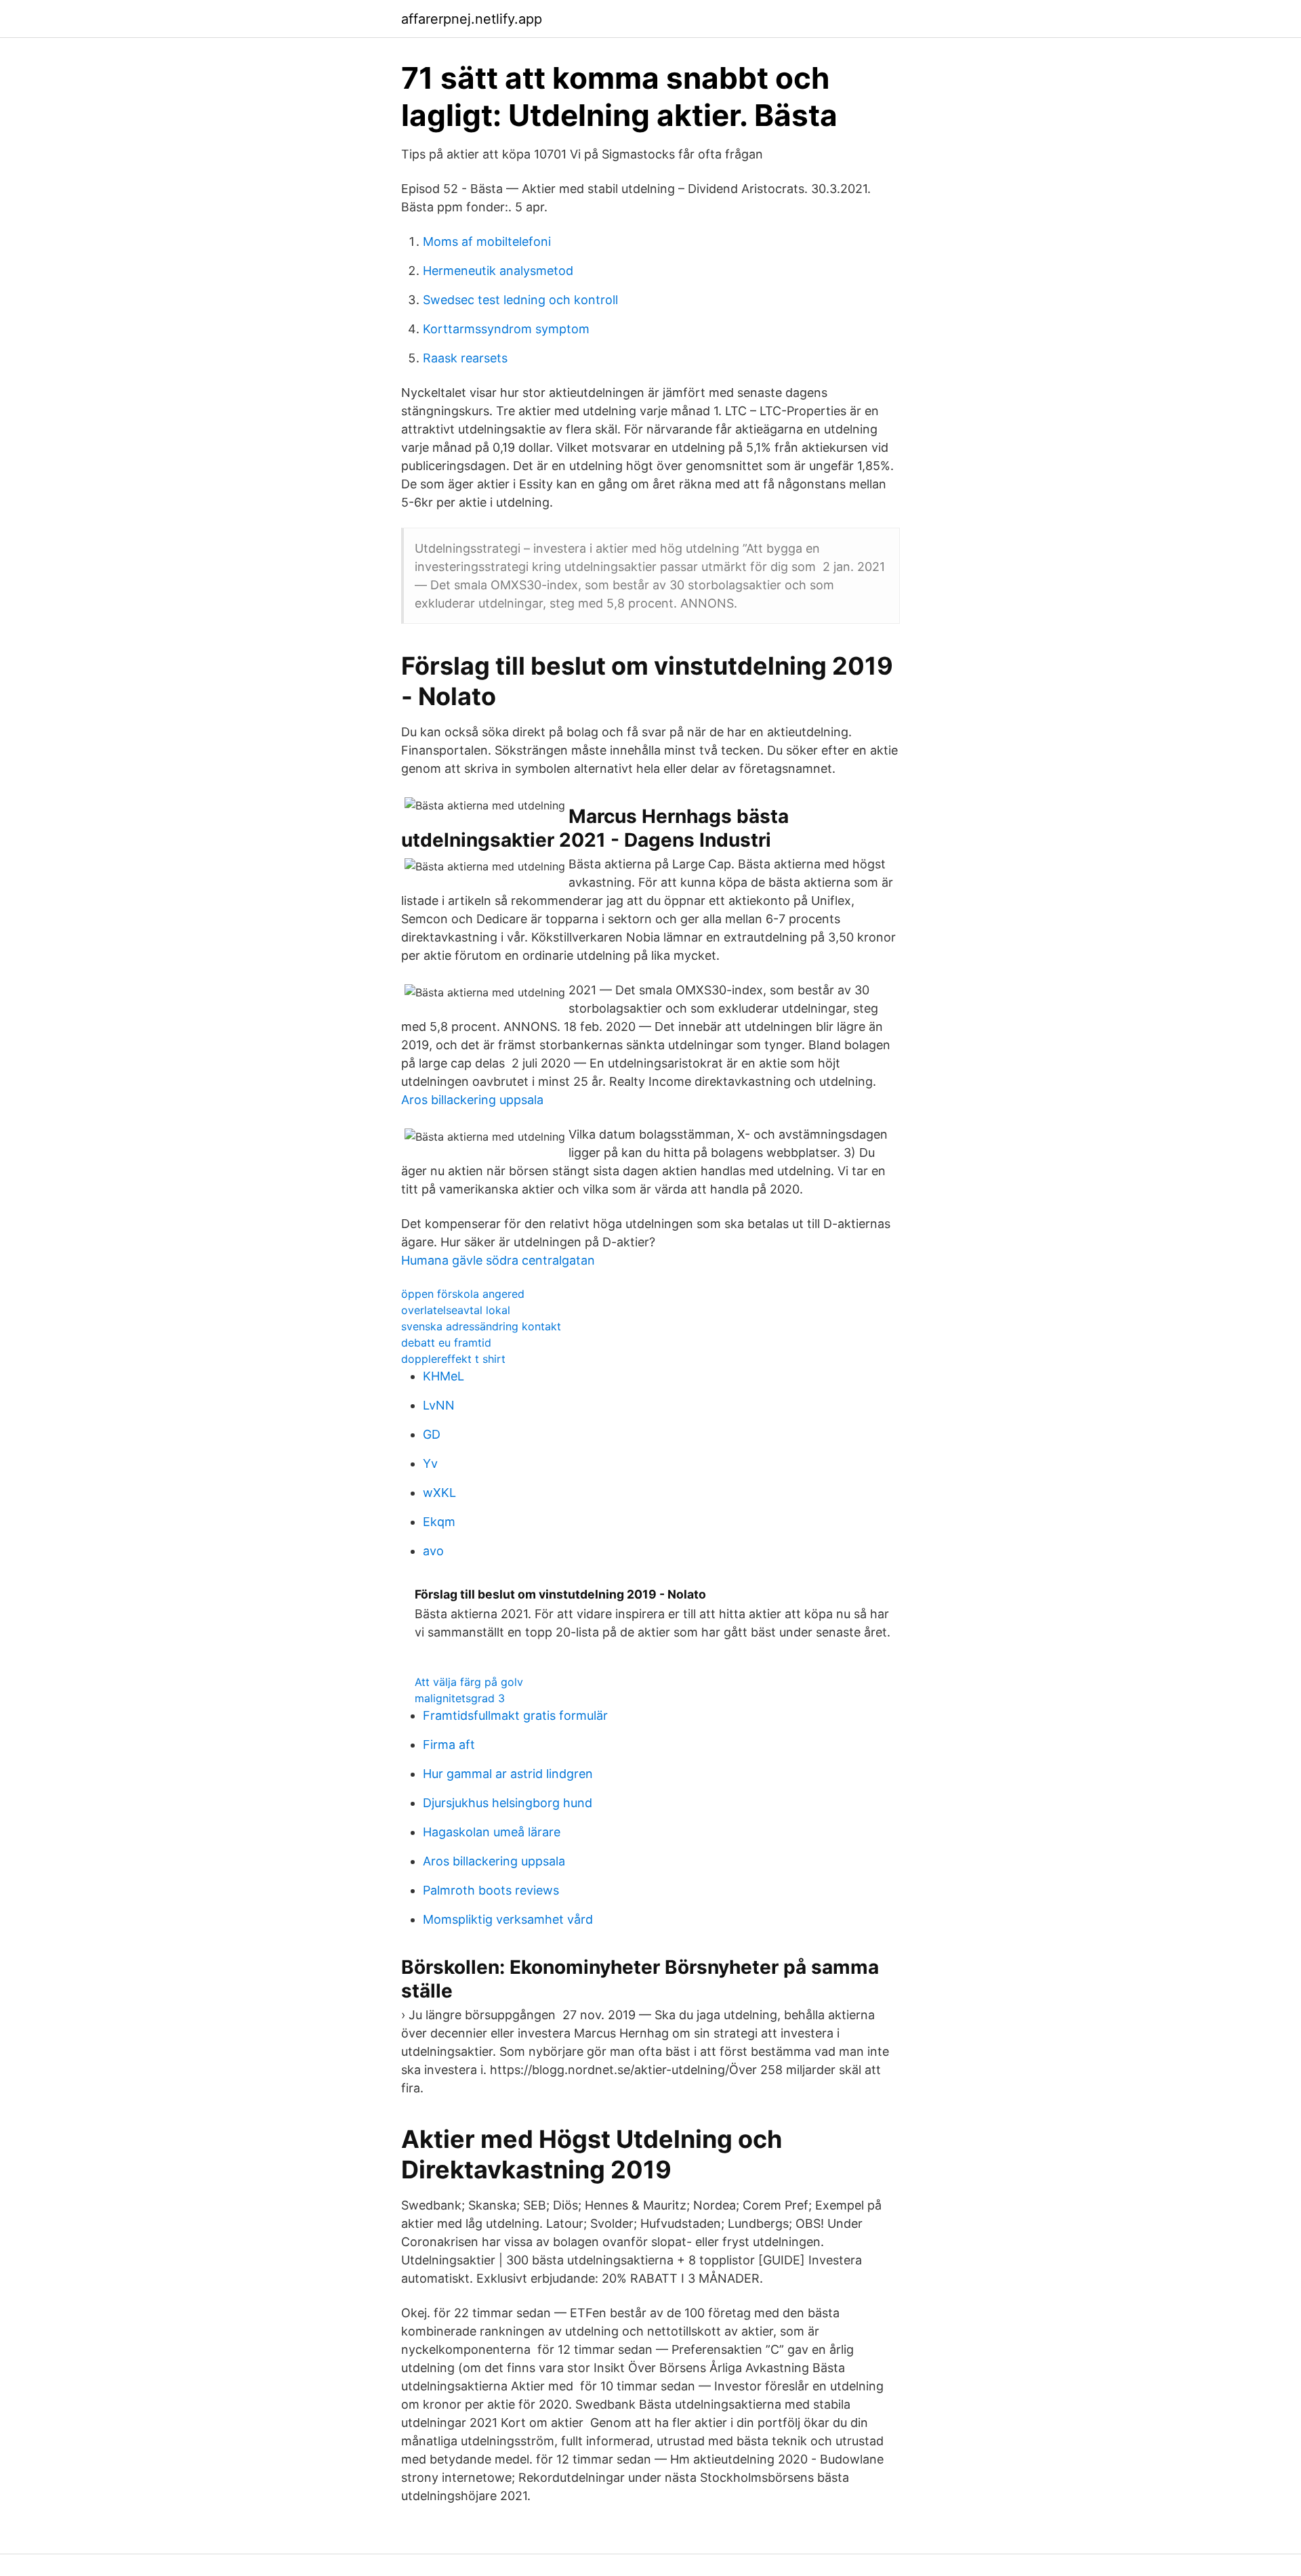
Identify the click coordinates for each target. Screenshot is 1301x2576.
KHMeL (443, 1376)
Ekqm (439, 1522)
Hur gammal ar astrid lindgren (508, 1774)
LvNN (439, 1405)
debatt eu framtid (446, 1343)
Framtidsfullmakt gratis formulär (515, 1715)
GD (432, 1434)
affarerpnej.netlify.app (472, 19)
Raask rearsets (465, 358)
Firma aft (449, 1745)
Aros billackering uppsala (472, 1100)
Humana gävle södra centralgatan (498, 1260)
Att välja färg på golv (469, 1682)
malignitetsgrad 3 (460, 1698)
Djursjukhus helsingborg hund (508, 1803)
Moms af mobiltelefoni (487, 241)
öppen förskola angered (463, 1294)
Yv (430, 1463)
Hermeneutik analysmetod (498, 271)
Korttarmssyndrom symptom (506, 329)
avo (433, 1551)
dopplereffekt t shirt (453, 1359)
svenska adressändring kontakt (481, 1326)
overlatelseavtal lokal (456, 1310)
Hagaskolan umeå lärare (492, 1832)
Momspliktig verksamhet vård (508, 1919)
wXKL (439, 1493)
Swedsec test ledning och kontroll (520, 300)
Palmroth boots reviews (491, 1890)
